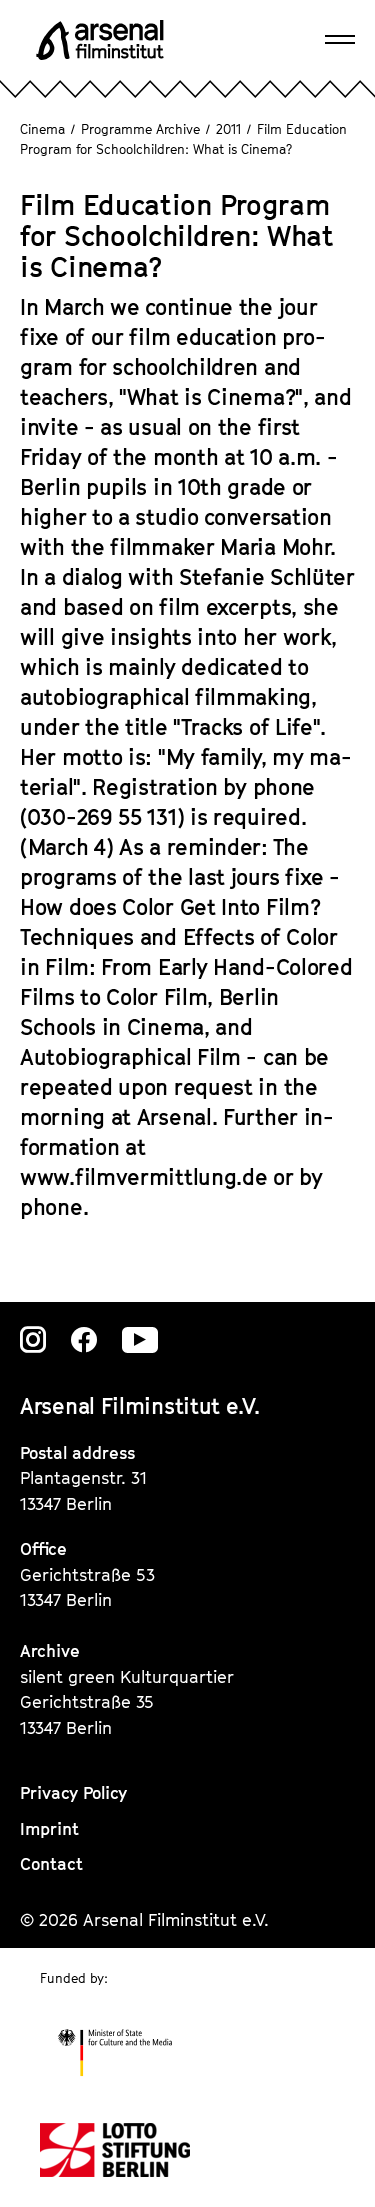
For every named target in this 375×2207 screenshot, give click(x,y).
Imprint (49, 1829)
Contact (51, 1864)
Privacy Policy (73, 1793)
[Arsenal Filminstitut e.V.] (100, 40)
